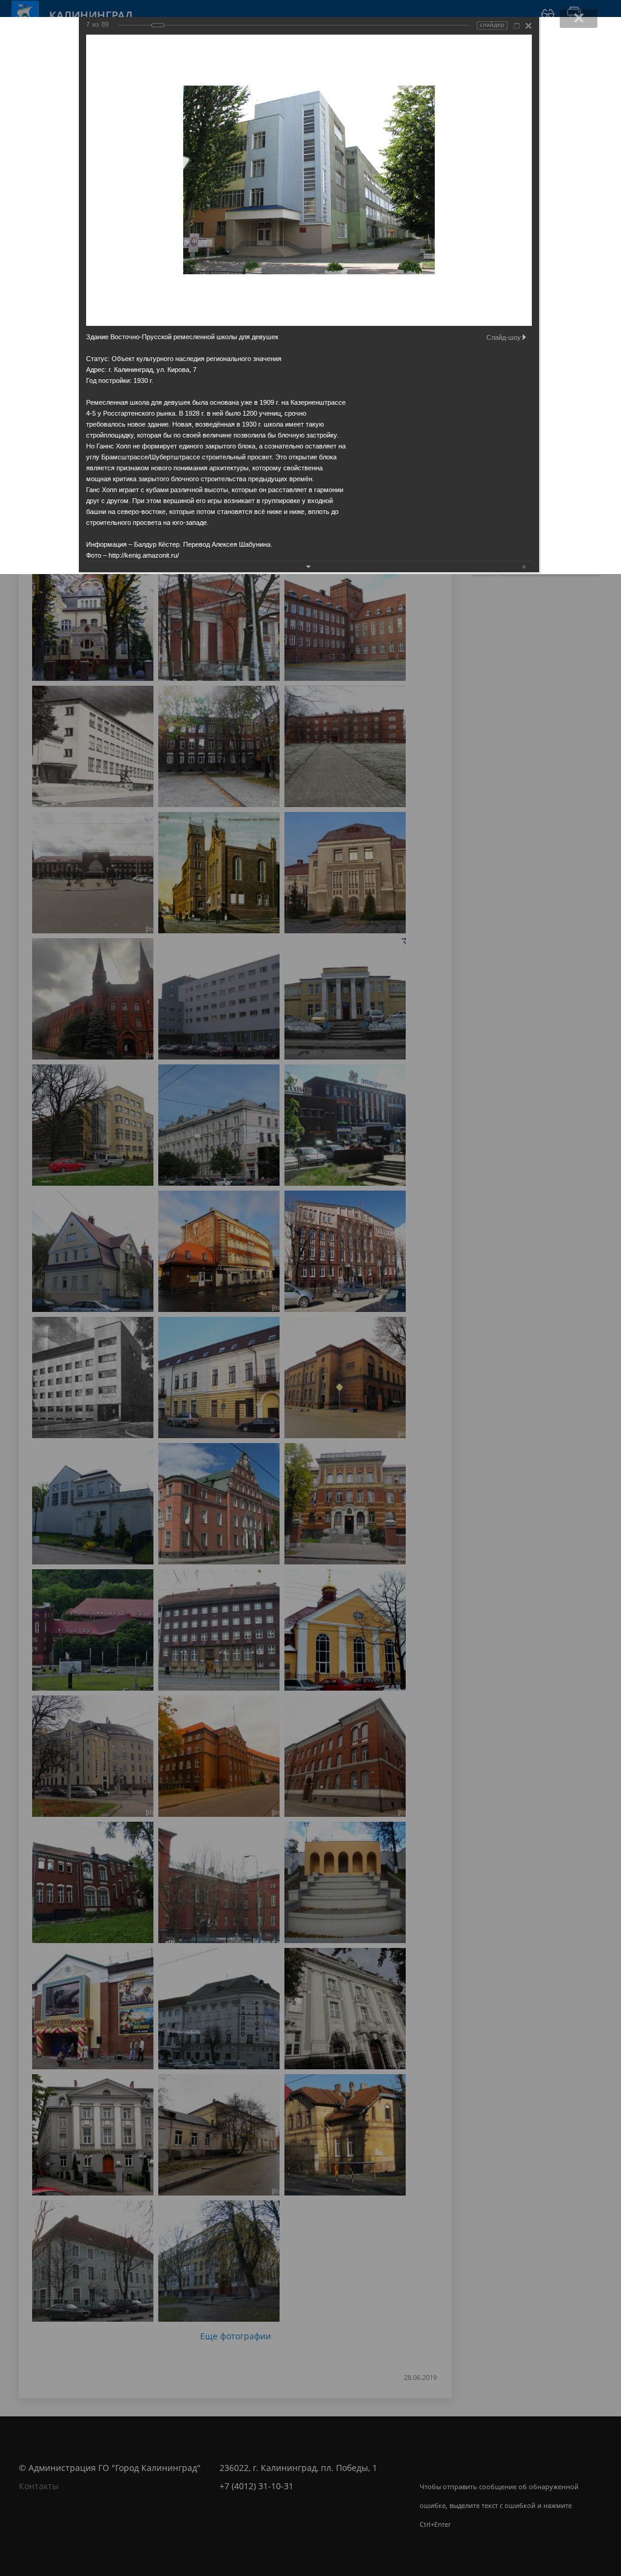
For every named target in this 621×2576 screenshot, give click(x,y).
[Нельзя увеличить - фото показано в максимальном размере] (517, 26)
